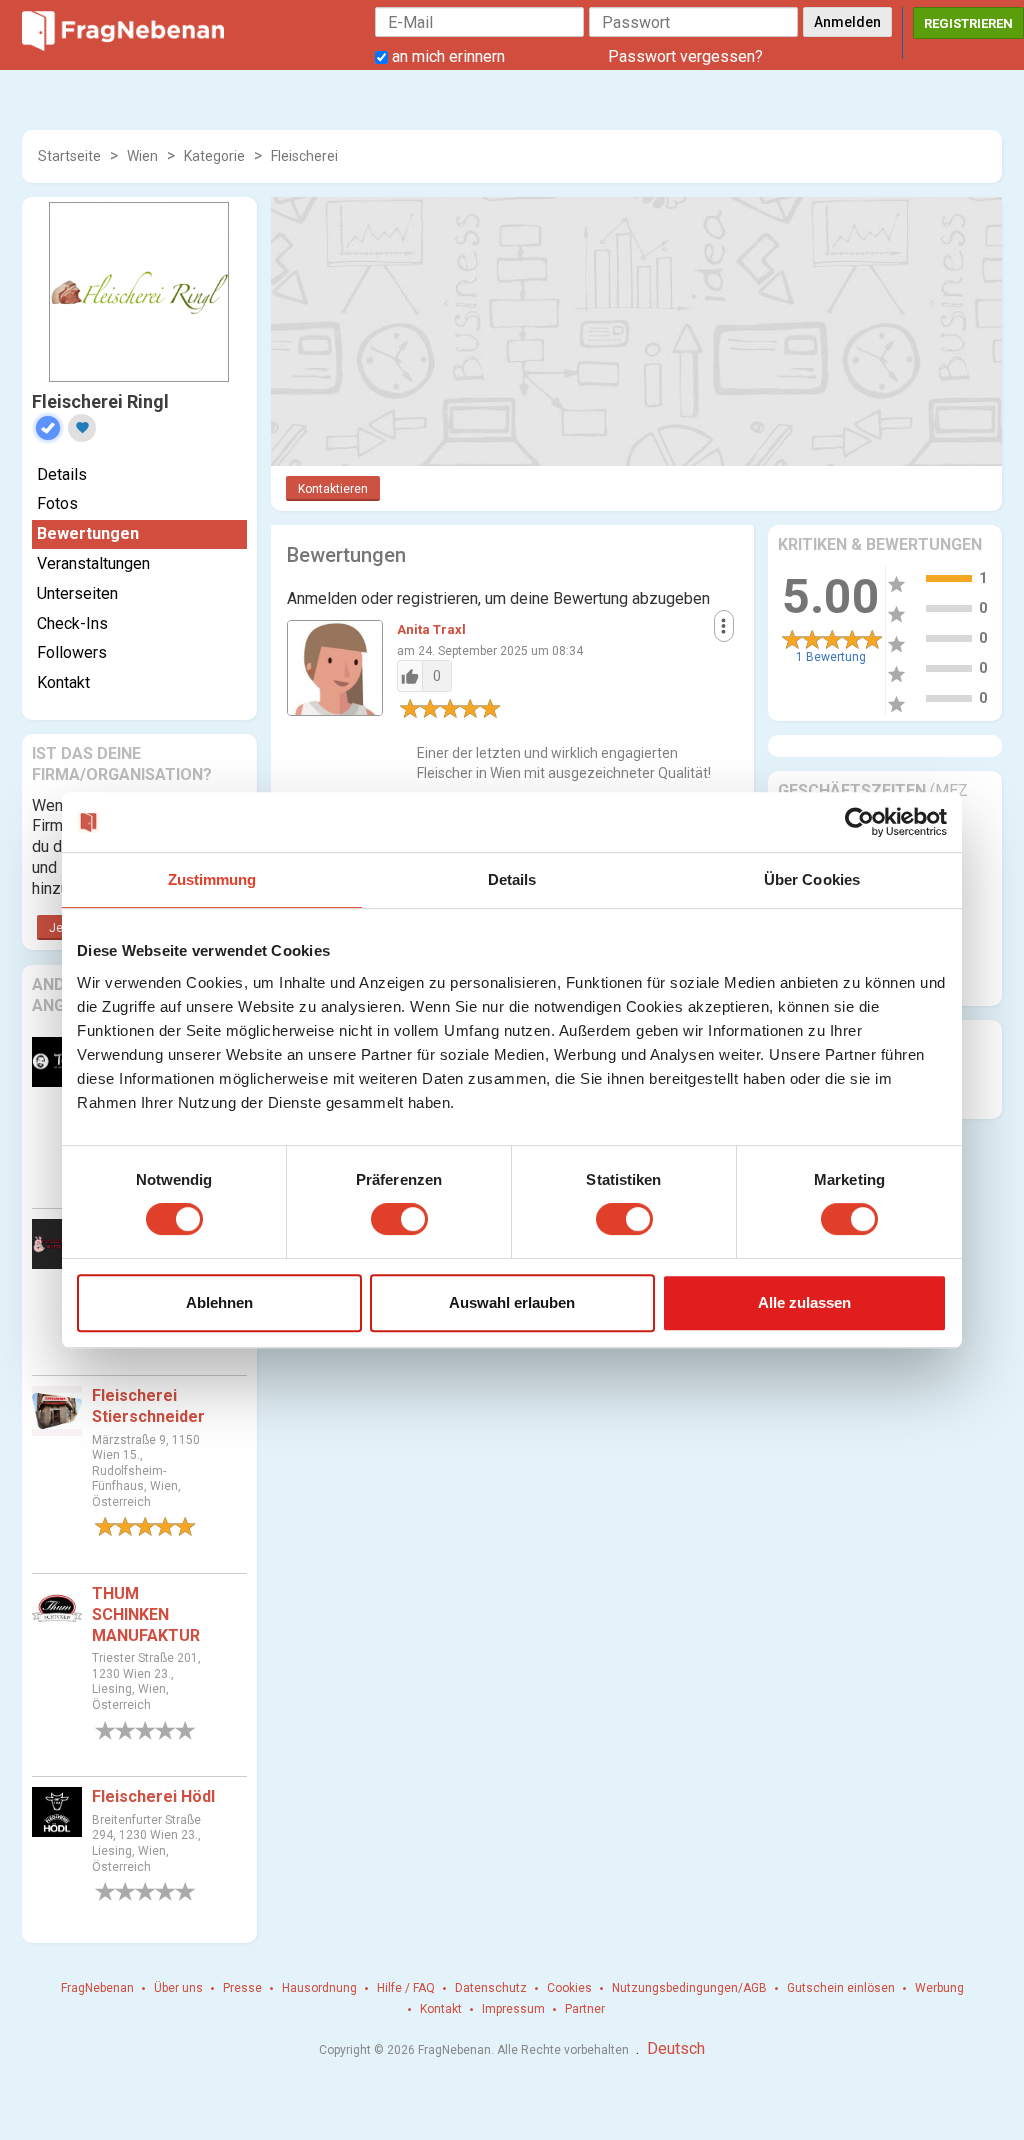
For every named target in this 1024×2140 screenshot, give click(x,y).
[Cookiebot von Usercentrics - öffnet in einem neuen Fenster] (859, 822)
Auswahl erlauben (512, 1302)
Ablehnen (219, 1302)
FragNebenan (97, 1988)
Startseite (69, 156)
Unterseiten (77, 593)
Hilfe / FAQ (406, 1988)
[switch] (399, 1219)
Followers (72, 652)
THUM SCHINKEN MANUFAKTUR (146, 1614)
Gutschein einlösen (841, 1988)
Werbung (939, 1988)
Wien (142, 156)
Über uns (178, 1988)
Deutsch (676, 2048)
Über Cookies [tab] (812, 879)
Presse (242, 1988)
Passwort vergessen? (685, 56)
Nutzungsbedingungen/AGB (689, 1988)
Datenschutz (491, 1988)
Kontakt (63, 682)
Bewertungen (88, 533)
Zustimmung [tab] (212, 879)
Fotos (57, 503)
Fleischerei (304, 156)
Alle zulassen (804, 1302)
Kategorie (214, 156)
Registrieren (968, 23)
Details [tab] (512, 879)
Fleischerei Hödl (153, 1796)
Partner (585, 2009)
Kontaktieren (333, 489)
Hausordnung (319, 1988)
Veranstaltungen (93, 563)
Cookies (569, 1988)
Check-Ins (72, 623)
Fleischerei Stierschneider (148, 1406)
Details (62, 474)
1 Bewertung (831, 657)
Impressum (513, 2009)
